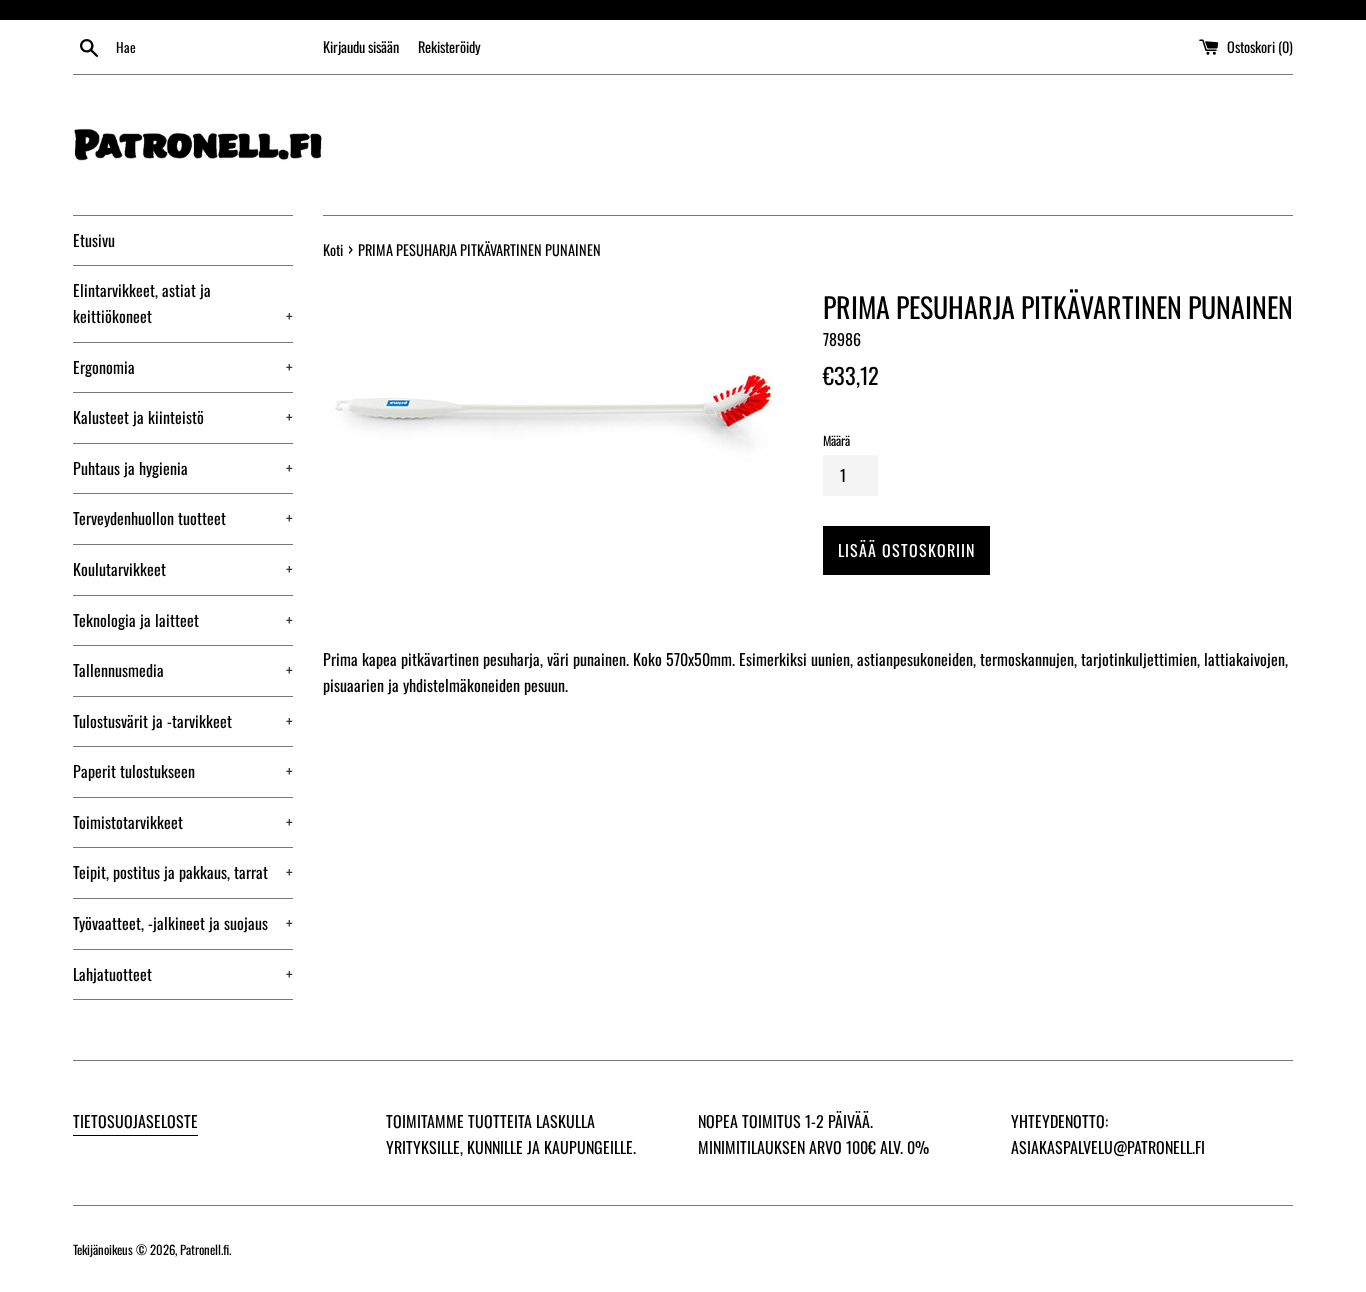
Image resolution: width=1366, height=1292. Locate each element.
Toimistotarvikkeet (183, 822)
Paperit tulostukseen (183, 771)
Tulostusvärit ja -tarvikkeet (183, 721)
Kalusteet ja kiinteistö (183, 417)
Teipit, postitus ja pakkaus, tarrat (183, 872)
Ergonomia (183, 367)
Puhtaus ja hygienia (183, 468)
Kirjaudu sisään (361, 46)
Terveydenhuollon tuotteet (183, 518)
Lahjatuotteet (183, 974)
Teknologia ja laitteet (183, 620)
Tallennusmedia (183, 670)
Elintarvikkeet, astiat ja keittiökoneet (183, 303)
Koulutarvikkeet (183, 569)
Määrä (836, 440)
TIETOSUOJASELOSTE (135, 1121)
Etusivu (94, 240)
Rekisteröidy (449, 46)
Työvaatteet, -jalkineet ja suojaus (183, 923)
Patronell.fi (204, 1249)
